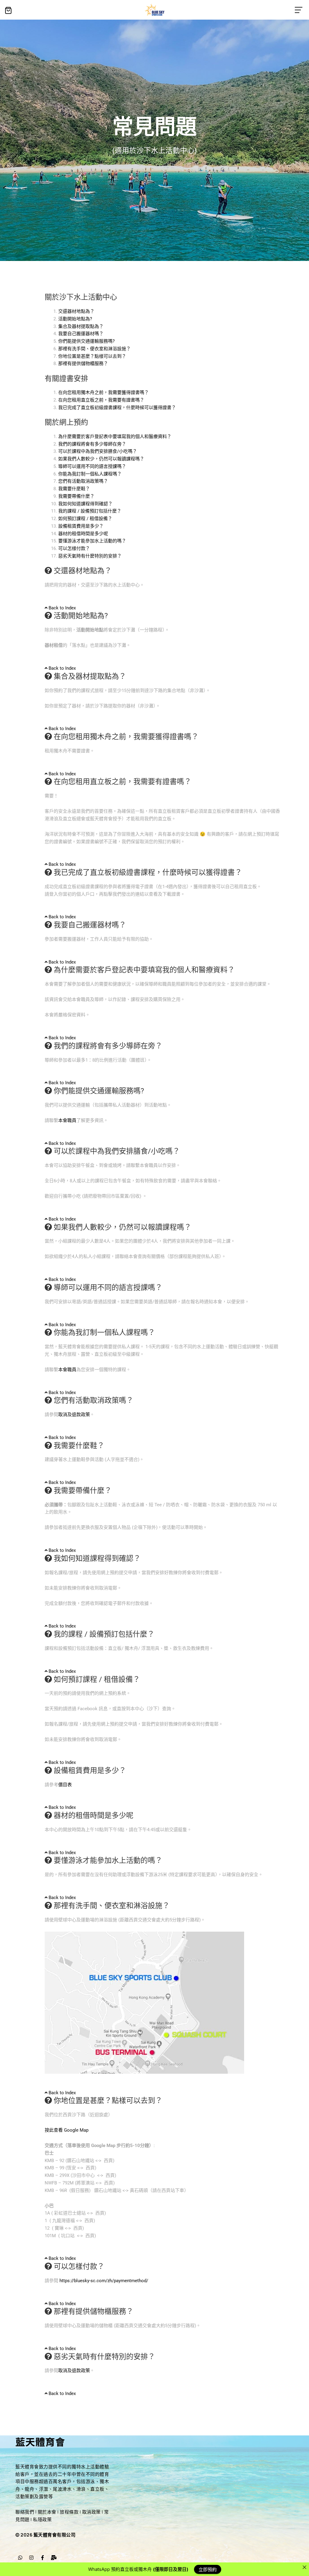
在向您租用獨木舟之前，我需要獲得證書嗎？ (104, 392)
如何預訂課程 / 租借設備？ (85, 519)
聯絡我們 (25, 2512)
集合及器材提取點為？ (81, 326)
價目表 (65, 1785)
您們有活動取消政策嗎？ (83, 481)
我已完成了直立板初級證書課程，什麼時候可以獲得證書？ (117, 408)
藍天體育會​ (40, 2441)
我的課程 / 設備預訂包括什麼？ (90, 511)
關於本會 (47, 2512)
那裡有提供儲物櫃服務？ (83, 364)
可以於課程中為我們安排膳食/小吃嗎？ (98, 451)
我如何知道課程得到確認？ (85, 504)
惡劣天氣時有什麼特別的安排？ (90, 556)
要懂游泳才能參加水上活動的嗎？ (92, 541)
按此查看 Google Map (67, 2130)
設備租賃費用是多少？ (81, 526)
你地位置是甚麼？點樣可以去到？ (92, 356)
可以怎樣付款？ (74, 548)
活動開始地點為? (75, 319)
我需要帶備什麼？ (76, 496)
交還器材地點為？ (76, 311)
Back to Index (62, 608)
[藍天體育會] (155, 10)
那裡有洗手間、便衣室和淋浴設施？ (94, 349)
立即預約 (208, 2569)
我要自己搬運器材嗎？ (81, 334)
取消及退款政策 (74, 1415)
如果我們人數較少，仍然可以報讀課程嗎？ (101, 459)
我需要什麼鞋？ (74, 489)
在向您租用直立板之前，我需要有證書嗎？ (101, 400)
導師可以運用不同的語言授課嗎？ (92, 466)
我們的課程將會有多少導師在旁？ (92, 444)
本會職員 (67, 1120)
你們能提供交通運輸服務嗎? (86, 341)
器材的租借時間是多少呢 (83, 534)
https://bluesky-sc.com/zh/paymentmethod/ (104, 2281)
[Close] (304, 2567)
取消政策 (91, 2512)
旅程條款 (69, 2512)
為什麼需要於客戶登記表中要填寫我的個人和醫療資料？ (115, 437)
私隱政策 (42, 2519)
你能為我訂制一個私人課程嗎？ (90, 474)
